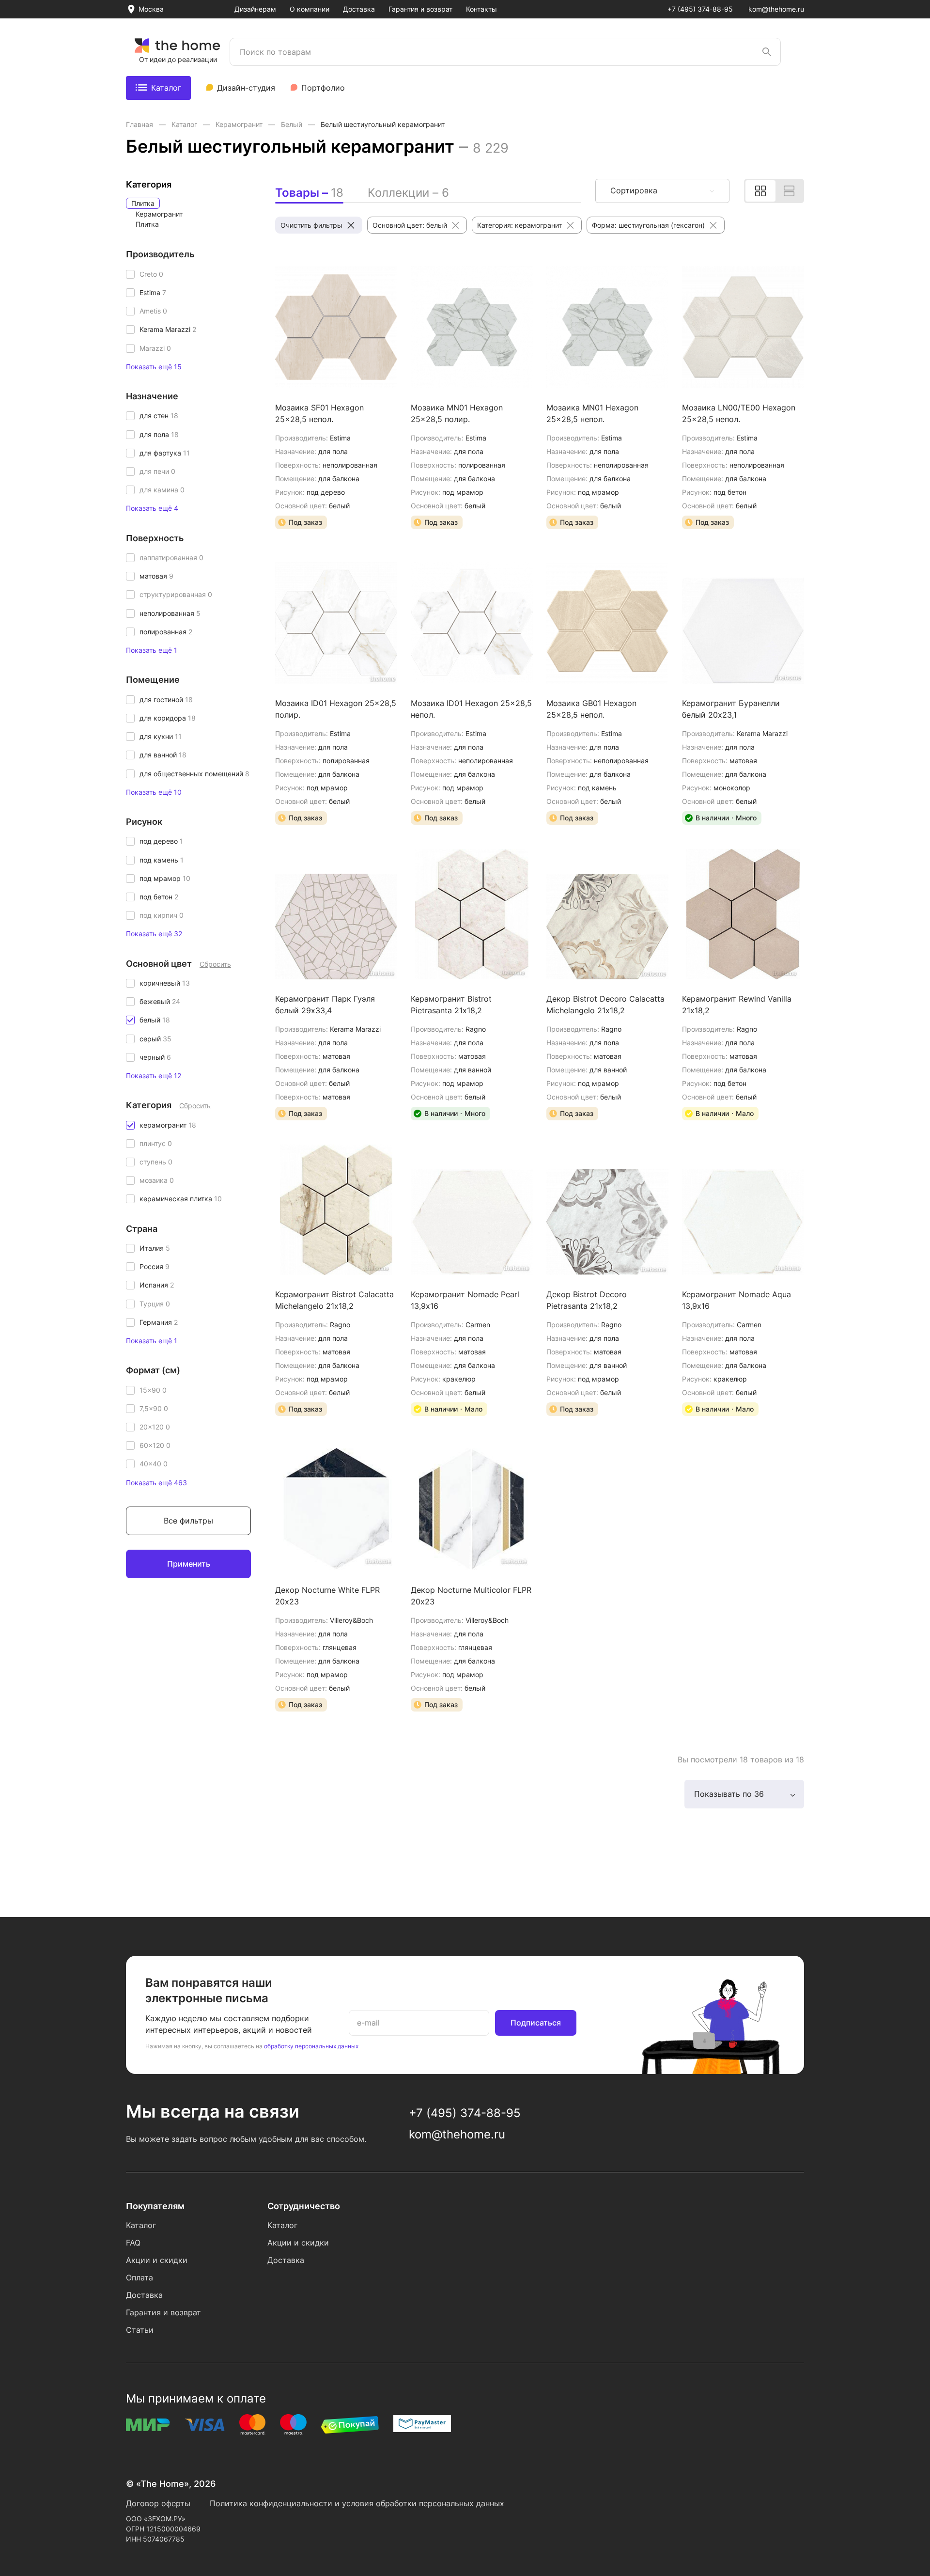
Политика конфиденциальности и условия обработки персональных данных (357, 2503)
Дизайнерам (255, 9)
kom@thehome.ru (776, 9)
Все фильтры (188, 1521)
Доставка (359, 9)
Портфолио (323, 88)
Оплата (139, 2278)
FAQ (133, 2243)
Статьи (140, 2330)
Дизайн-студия (246, 88)
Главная (140, 124)
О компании (310, 9)
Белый (293, 124)
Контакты (481, 9)
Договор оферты (158, 2503)
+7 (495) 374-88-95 (700, 9)
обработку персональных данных (311, 2046)
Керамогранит (240, 124)
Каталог (166, 88)
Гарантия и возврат (420, 9)
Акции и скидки (157, 2260)
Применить (189, 1564)
